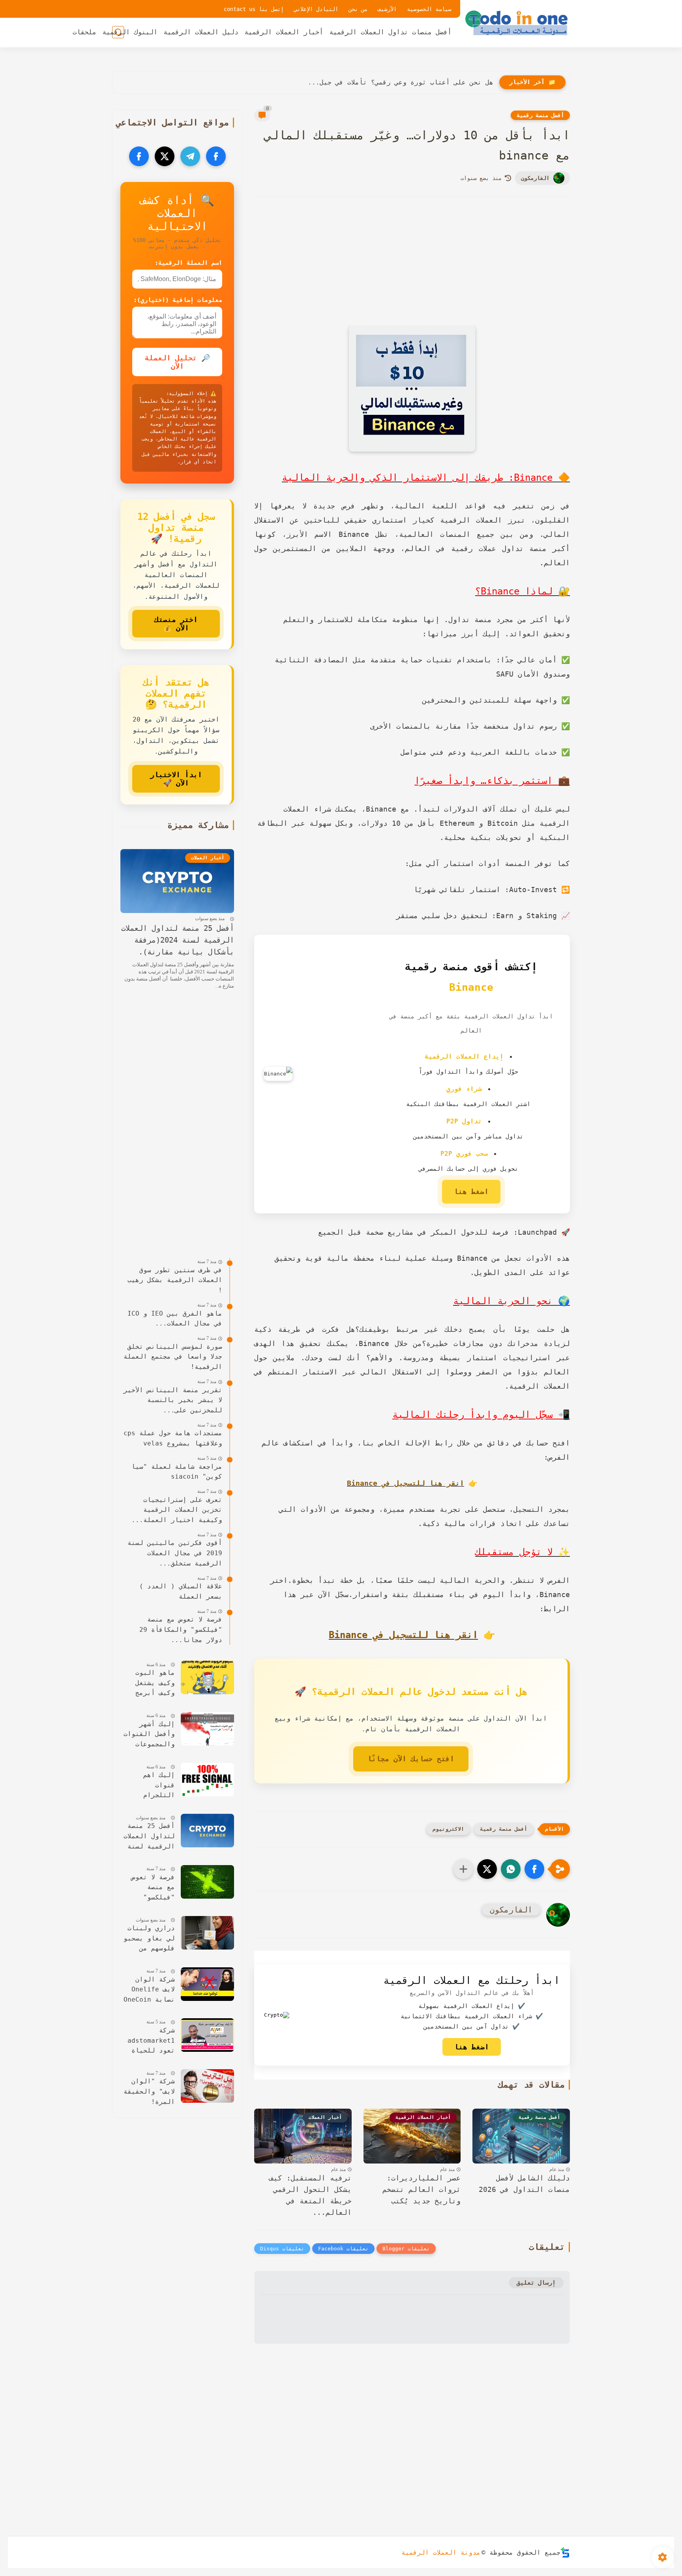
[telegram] (190, 156)
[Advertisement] (412, 272)
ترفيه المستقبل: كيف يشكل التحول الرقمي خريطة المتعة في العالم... (310, 2195)
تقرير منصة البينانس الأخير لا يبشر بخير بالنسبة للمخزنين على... (173, 1400)
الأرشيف (387, 9)
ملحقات (84, 32)
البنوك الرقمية (130, 32)
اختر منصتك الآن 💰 (176, 624)
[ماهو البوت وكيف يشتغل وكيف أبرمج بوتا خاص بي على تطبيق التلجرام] (207, 1677)
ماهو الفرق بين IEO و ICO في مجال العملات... (175, 1319)
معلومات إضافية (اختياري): (178, 300)
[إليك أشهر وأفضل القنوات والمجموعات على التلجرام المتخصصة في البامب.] (207, 1729)
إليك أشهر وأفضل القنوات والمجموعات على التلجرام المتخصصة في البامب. (149, 1735)
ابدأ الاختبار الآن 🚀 (176, 779)
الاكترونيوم (448, 1829)
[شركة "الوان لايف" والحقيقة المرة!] (207, 2086)
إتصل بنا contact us (254, 9)
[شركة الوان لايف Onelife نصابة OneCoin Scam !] (207, 1984)
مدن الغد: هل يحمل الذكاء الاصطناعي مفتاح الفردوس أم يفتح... (379, 82)
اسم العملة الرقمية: (188, 263)
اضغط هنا (471, 1191)
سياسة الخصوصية (429, 9)
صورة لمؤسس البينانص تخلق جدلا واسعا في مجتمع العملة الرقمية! (173, 1357)
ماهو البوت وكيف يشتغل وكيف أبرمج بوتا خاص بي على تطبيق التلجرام (153, 1684)
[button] (534, 1869)
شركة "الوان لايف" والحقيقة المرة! (149, 2091)
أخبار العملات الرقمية (284, 32)
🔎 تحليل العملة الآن (177, 362)
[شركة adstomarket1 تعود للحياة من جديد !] (207, 2035)
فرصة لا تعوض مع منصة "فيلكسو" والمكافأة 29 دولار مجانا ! (151, 1888)
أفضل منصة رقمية (540, 115)
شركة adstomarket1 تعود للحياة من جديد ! (151, 2041)
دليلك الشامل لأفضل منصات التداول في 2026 (524, 2184)
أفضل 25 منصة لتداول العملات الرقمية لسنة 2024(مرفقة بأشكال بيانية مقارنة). (178, 940)
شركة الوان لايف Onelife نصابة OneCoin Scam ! (149, 1990)
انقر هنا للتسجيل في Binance (406, 1483)
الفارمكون (535, 178)
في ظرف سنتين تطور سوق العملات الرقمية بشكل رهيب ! (175, 1280)
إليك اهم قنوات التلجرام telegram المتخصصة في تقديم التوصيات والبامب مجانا (149, 1786)
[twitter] (165, 156)
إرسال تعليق (536, 2283)
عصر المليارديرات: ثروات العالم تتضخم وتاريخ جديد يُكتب (422, 2189)
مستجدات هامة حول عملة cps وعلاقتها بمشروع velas (173, 1438)
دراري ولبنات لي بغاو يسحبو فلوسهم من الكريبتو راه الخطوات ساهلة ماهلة (149, 1939)
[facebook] (216, 156)
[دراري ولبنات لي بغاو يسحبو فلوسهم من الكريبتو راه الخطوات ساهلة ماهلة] (207, 1933)
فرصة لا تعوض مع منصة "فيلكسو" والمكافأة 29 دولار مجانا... (181, 1629)
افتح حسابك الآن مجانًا (411, 1759)
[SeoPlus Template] (565, 2553)
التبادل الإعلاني (316, 9)
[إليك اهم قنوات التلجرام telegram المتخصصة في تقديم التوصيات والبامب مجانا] (207, 1780)
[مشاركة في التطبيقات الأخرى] (463, 1869)
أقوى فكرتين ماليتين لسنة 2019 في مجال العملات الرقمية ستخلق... (175, 1553)
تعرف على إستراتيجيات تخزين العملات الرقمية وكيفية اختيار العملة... (177, 1510)
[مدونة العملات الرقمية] (517, 23)
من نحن (358, 9)
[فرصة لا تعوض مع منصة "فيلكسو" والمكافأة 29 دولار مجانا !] (207, 1882)
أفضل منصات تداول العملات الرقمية (390, 32)
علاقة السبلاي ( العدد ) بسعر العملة (181, 1591)
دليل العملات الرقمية (201, 32)
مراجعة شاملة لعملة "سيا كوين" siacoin (177, 1472)
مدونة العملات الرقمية (441, 2553)
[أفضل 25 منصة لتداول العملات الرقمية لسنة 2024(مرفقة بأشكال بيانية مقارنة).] (207, 1831)
